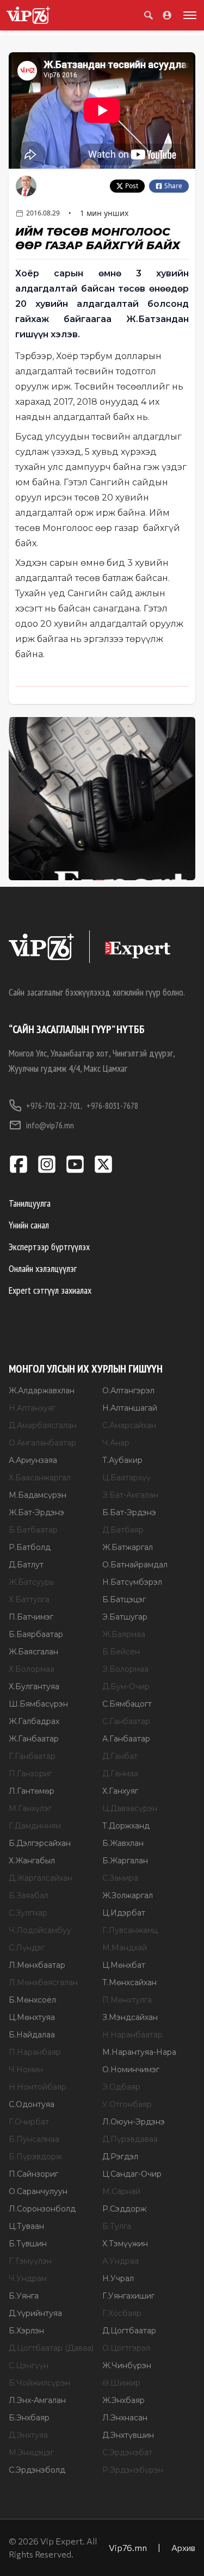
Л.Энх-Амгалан (37, 2400)
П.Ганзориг (30, 1774)
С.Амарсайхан (129, 1425)
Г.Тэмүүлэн (30, 2261)
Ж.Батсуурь (31, 1582)
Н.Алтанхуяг (32, 1408)
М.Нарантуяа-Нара (139, 2052)
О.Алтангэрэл (128, 1391)
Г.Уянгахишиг (128, 2296)
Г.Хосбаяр (122, 2313)
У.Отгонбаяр (127, 2104)
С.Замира (120, 1878)
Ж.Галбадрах (34, 1721)
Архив (183, 2547)
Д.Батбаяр (123, 1530)
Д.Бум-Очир (126, 1687)
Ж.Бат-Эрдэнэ (36, 1512)
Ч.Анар (116, 1443)
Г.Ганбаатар (32, 1756)
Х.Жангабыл (32, 1861)
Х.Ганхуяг (120, 1791)
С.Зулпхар (28, 1913)
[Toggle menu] (188, 15)
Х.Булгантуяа (34, 1687)
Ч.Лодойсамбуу (40, 1930)
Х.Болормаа (32, 1669)
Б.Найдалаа (32, 2035)
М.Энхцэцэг (31, 2453)
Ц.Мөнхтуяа (32, 2017)
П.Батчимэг (31, 1617)
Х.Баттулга (29, 1599)
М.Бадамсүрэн (38, 1495)
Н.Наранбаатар (132, 2035)
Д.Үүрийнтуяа (35, 2313)
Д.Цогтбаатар (129, 2331)
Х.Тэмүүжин (125, 2244)
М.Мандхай (125, 1948)
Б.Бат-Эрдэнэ (129, 1512)
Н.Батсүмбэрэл (132, 1582)
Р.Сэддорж (124, 2209)
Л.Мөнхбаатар (37, 1965)
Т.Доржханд (126, 1826)
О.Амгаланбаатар (42, 1443)
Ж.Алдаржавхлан (42, 1391)
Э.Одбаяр (121, 2087)
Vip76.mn (128, 2547)
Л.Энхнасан (125, 2418)
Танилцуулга (30, 1203)
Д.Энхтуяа (28, 2435)
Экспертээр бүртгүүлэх (49, 1247)
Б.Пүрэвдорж (35, 2157)
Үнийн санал (29, 1225)
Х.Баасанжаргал (40, 1478)
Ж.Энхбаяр (123, 2400)
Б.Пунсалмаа (34, 2139)
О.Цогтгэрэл (126, 2348)
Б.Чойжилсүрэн (39, 2383)
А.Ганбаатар (126, 1739)
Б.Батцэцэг (124, 1599)
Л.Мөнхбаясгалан (43, 1982)
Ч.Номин (26, 2070)
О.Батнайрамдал (135, 1565)
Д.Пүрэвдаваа (130, 2139)
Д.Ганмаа (120, 1774)
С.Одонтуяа (32, 2104)
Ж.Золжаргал (128, 1895)
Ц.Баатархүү (126, 1478)
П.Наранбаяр (35, 2052)
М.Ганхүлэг (30, 1808)
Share (173, 186)
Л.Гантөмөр (32, 1791)
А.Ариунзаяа (33, 1460)
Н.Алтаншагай (130, 1408)
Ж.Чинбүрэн (127, 2365)
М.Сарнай (121, 2191)
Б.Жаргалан (125, 1861)
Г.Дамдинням (35, 1826)
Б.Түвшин (28, 2244)
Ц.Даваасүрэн (130, 1808)
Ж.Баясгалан (33, 1652)
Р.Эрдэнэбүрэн (133, 2470)
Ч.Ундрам (28, 2278)
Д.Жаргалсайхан (41, 1878)
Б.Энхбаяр (29, 2418)
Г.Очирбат (29, 2122)
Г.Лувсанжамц (130, 1930)
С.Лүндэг (27, 1948)
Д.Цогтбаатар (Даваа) (51, 2348)
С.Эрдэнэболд (37, 2470)
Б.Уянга (24, 2296)
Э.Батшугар (125, 1617)
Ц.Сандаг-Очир (132, 2174)
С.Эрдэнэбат (127, 2453)
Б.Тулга (117, 2226)
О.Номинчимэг (131, 2070)
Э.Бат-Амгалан (130, 1495)
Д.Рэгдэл (120, 2157)
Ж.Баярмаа (124, 1634)
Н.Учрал (118, 2278)
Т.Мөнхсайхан (129, 1982)
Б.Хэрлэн (26, 2331)
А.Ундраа (120, 2261)
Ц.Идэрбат (124, 1913)
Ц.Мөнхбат (124, 1965)
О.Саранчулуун (38, 2191)
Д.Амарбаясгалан (43, 1425)
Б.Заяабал (29, 1895)
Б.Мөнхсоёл (32, 2000)
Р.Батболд (30, 1547)
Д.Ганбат (120, 1756)
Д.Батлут (26, 1565)
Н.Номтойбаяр (38, 2087)
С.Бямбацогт (127, 1704)
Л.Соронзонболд (42, 2209)
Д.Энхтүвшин (128, 2435)
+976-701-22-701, (54, 1105)
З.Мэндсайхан (130, 2017)
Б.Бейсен (121, 1652)
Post (132, 186)
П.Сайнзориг (33, 2174)
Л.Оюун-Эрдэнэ (134, 2122)
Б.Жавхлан (123, 1843)
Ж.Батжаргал (128, 1547)
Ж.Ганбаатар (34, 1739)
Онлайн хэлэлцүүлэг (43, 1268)
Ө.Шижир (121, 2383)
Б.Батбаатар (33, 1530)
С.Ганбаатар (126, 1721)
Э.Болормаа (125, 1669)
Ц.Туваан (26, 2226)
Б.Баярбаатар (36, 1634)
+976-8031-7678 (112, 1105)
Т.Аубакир (122, 1460)
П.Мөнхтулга (127, 2000)
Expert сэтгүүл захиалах (50, 1290)
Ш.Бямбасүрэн (38, 1704)
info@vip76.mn (50, 1125)
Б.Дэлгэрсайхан (40, 1843)
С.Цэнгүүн (29, 2365)
